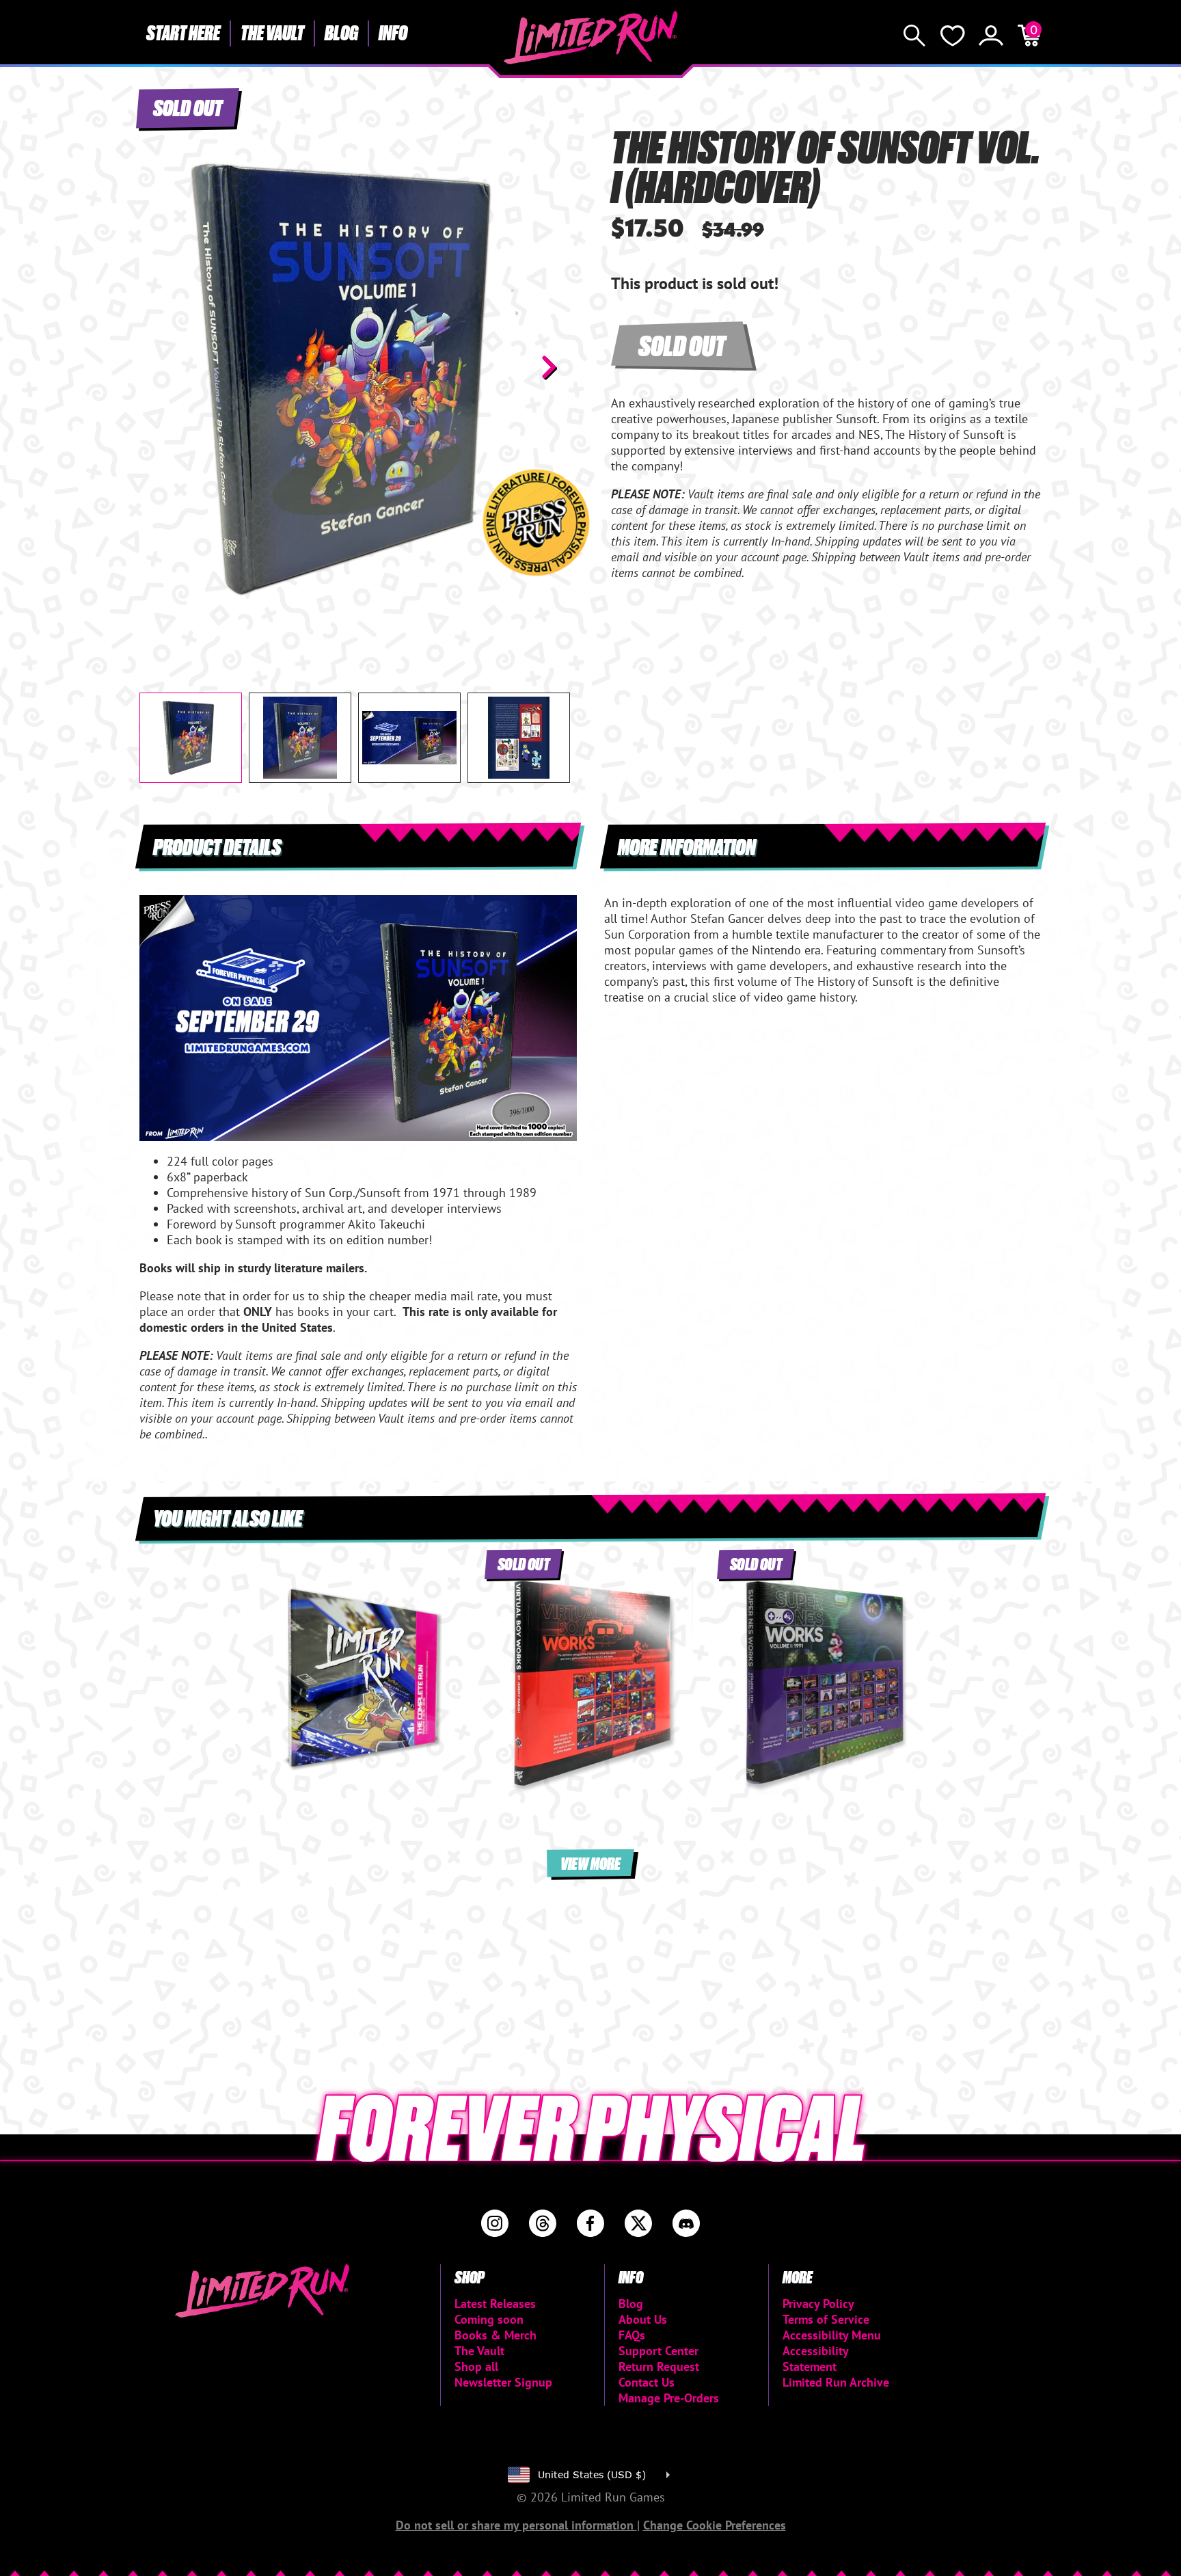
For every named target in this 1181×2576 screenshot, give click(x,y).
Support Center (659, 2351)
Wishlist (953, 36)
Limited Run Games (591, 38)
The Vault (272, 32)
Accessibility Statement (815, 2359)
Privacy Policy (818, 2304)
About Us (643, 2319)
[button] (161, 367)
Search (914, 36)
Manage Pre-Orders (669, 2398)
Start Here (183, 32)
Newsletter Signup (503, 2382)
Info (393, 32)
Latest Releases (495, 2304)
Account (991, 36)
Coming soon (489, 2319)
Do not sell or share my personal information (516, 2525)
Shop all (476, 2366)
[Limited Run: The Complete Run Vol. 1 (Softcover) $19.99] (358, 1680)
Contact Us (647, 2382)
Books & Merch (496, 2335)
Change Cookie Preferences (715, 2525)
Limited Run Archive (836, 2382)
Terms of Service (826, 2319)
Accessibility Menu (832, 2335)
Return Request (659, 2366)
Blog (341, 32)
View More (590, 1863)
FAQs (632, 2335)
